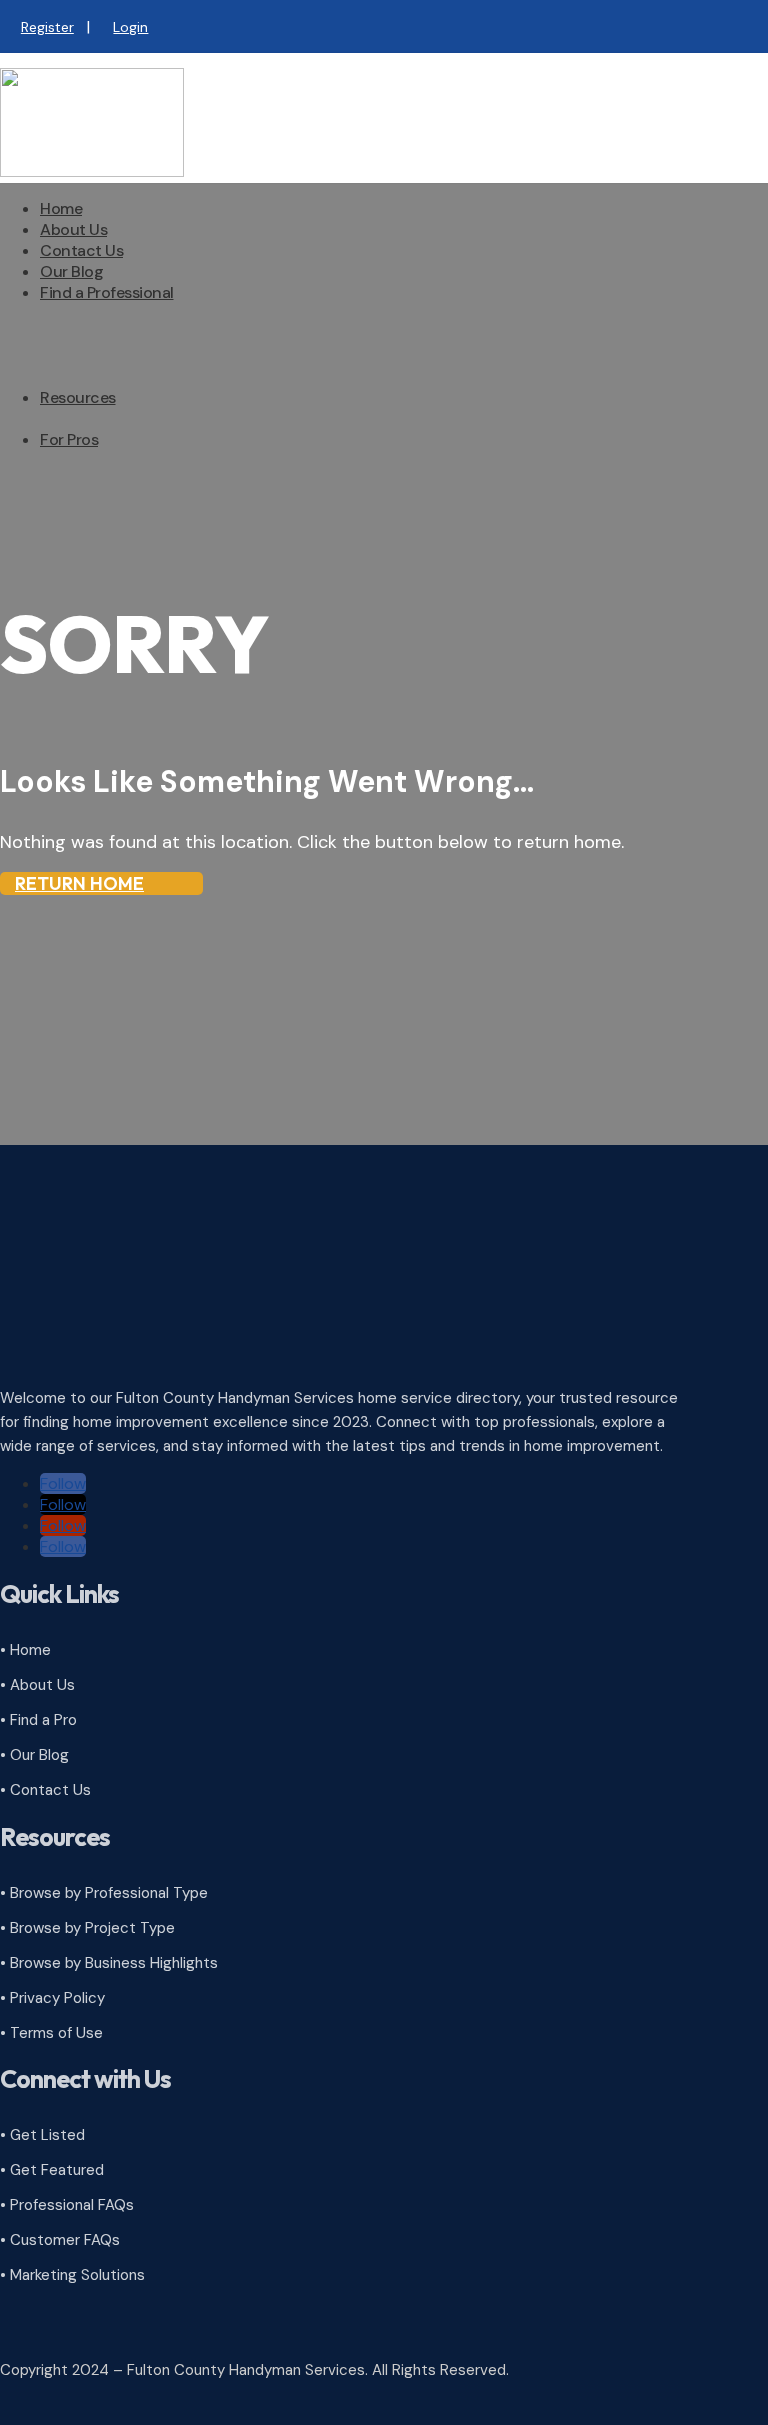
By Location (123, 386)
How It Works (127, 470)
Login (130, 27)
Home (61, 208)
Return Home (79, 883)
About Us (73, 229)
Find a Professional (107, 292)
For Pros (69, 439)
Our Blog (71, 271)
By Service (117, 365)
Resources (78, 397)
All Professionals (138, 323)
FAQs (98, 428)
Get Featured (128, 533)
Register (47, 27)
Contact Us (81, 250)
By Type (108, 344)
